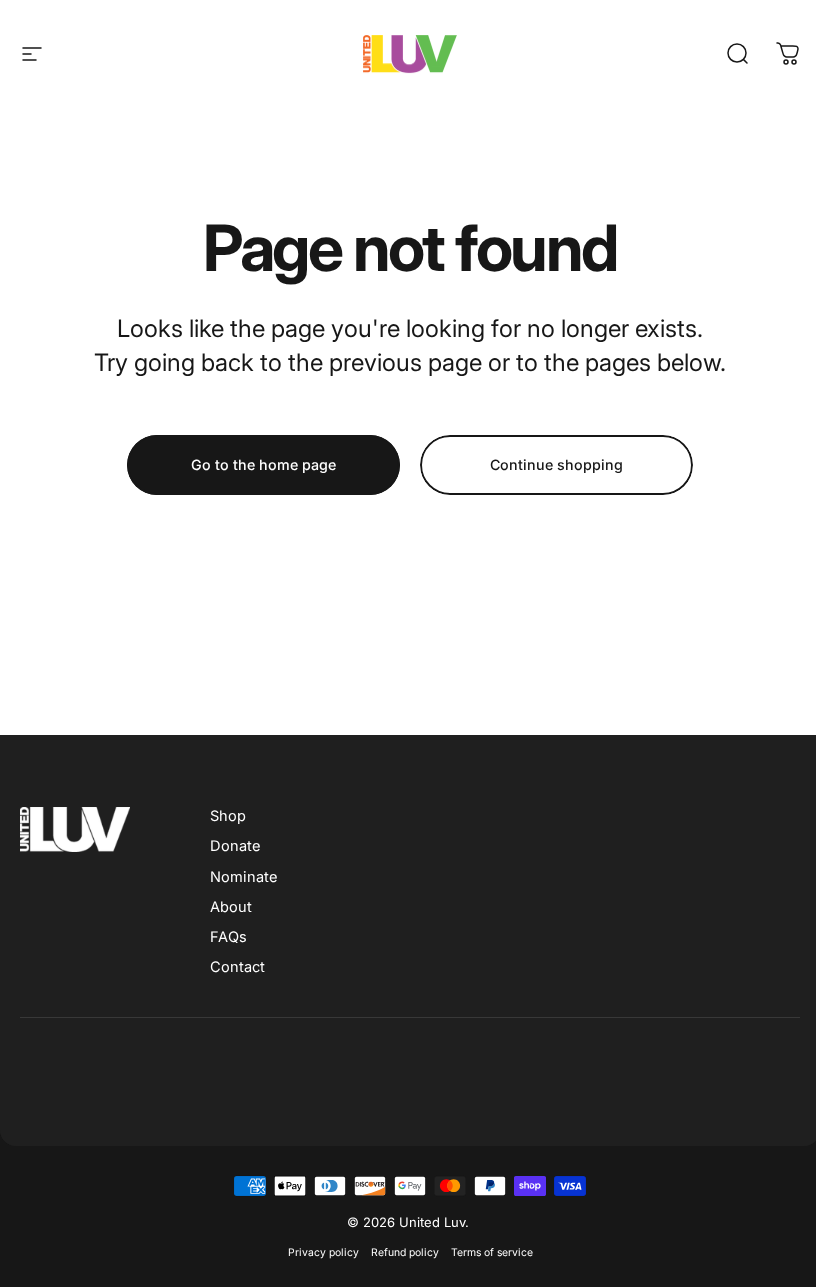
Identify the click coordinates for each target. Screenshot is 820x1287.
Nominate (243, 877)
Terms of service (492, 1252)
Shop (228, 816)
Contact (237, 967)
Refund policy (405, 1252)
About (231, 907)
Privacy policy (323, 1252)
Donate (235, 846)
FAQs (228, 937)
